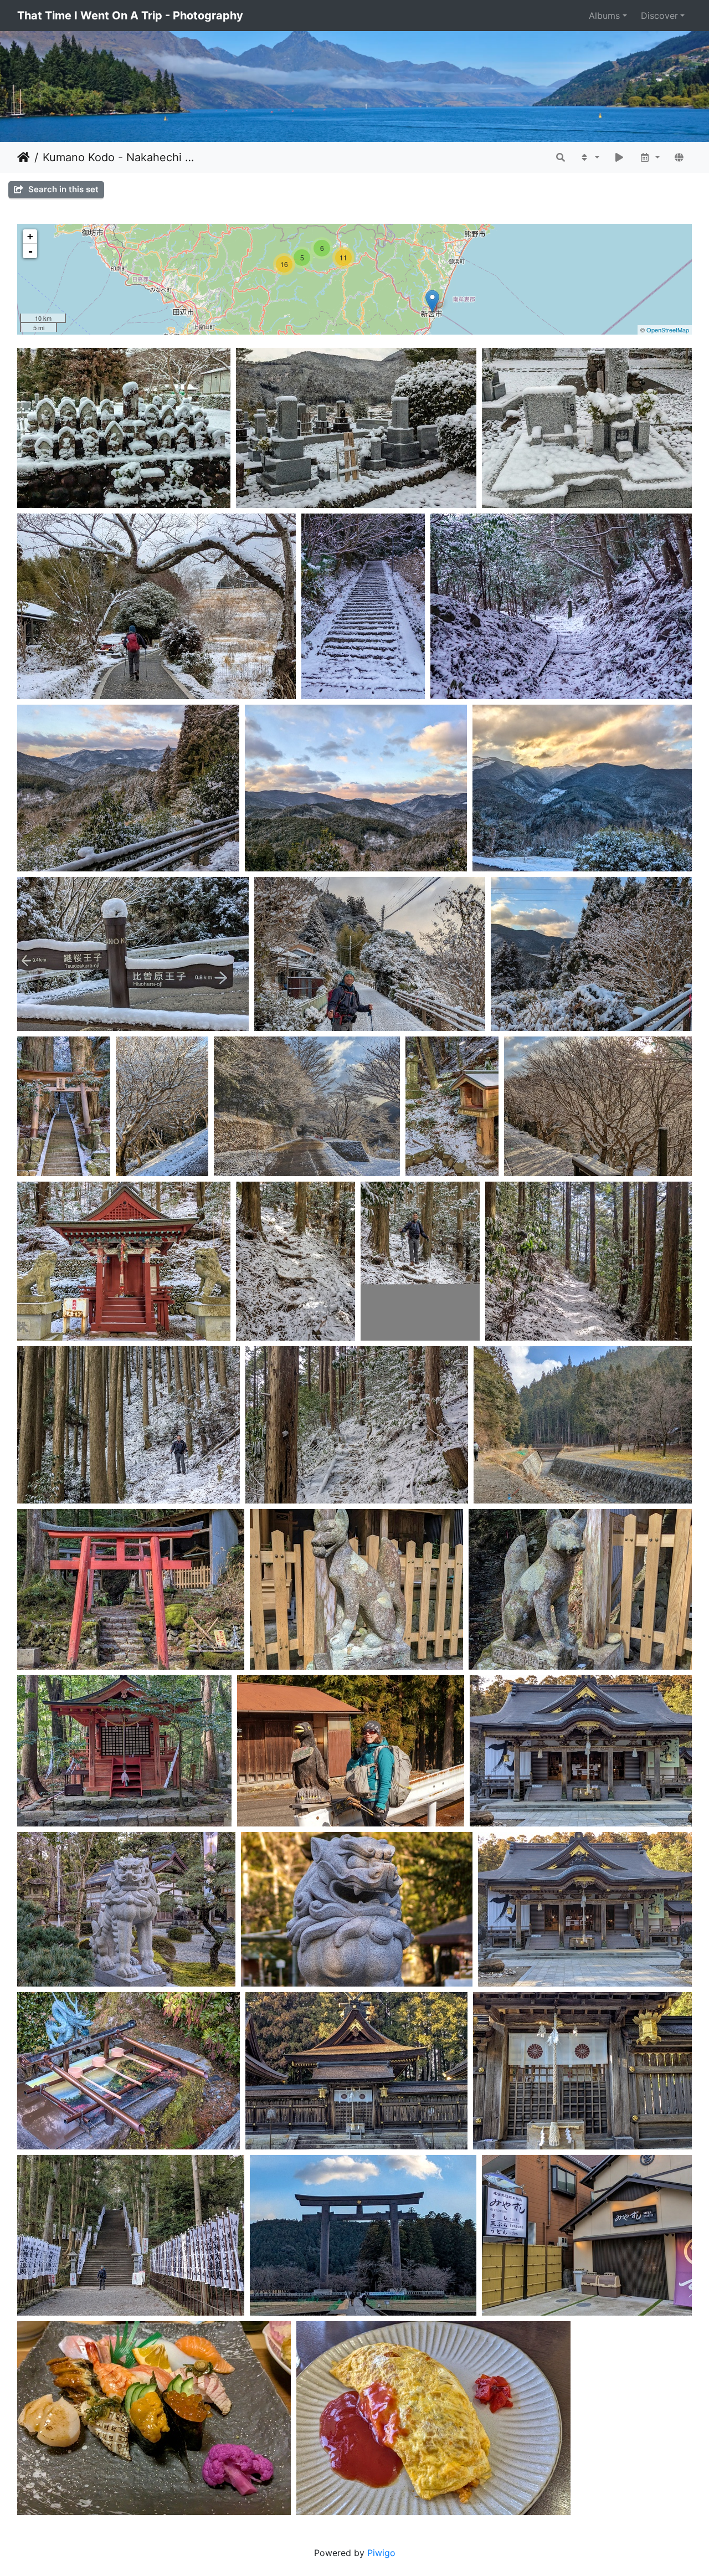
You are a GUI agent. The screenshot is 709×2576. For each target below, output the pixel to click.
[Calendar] (649, 157)
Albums (604, 16)
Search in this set (62, 189)
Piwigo (381, 2553)
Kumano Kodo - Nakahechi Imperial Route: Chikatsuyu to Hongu (119, 157)
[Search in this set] (561, 157)
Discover (659, 16)
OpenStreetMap (668, 330)
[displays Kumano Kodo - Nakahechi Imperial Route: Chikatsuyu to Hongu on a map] (679, 157)
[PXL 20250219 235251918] (432, 301)
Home (24, 157)
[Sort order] (589, 157)
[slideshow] (619, 157)
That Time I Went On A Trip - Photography (130, 16)
